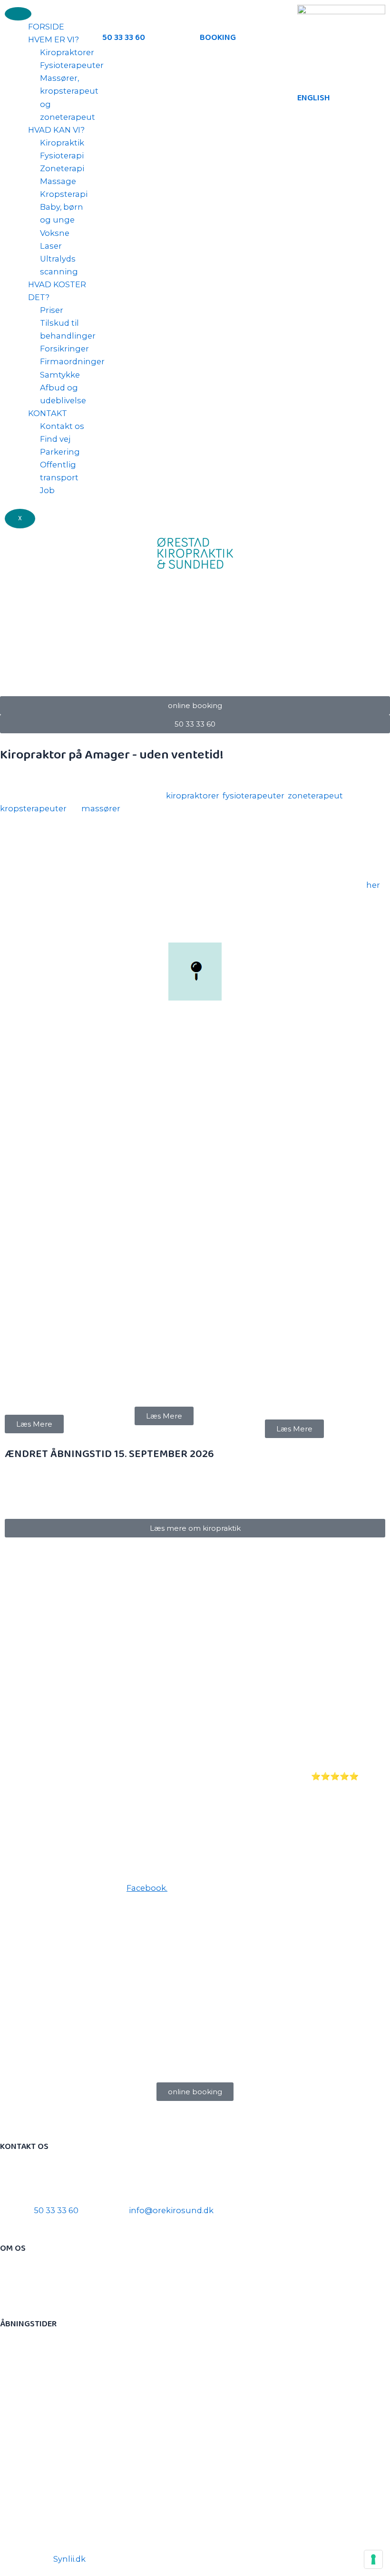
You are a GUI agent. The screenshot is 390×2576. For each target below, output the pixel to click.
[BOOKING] (212, 17)
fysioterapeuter (253, 796)
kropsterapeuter (33, 808)
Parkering (60, 452)
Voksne (55, 233)
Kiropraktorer (67, 52)
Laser (51, 246)
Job (47, 490)
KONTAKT (48, 413)
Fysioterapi (62, 156)
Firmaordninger (72, 361)
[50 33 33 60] (114, 17)
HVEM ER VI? (54, 39)
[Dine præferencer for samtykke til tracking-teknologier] (373, 2559)
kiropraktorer (193, 796)
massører (101, 808)
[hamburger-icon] (18, 14)
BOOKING (218, 38)
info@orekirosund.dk (171, 2210)
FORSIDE (46, 27)
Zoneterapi (62, 168)
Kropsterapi (64, 194)
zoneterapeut (315, 796)
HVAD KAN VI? (56, 130)
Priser (52, 310)
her (373, 885)
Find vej (55, 439)
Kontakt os (62, 426)
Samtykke (60, 375)
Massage (58, 181)
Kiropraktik (62, 143)
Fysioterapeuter (72, 65)
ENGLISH (314, 98)
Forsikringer (64, 349)
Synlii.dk (69, 2559)
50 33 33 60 (124, 38)
